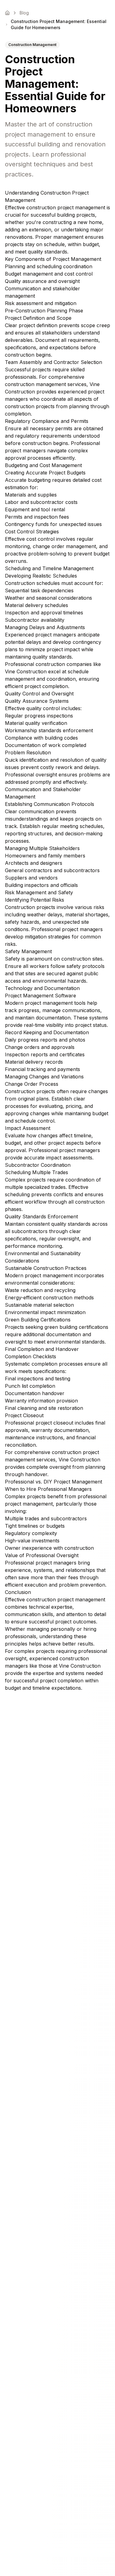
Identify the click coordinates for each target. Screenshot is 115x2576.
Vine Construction (26, 671)
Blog (24, 13)
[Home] (7, 13)
